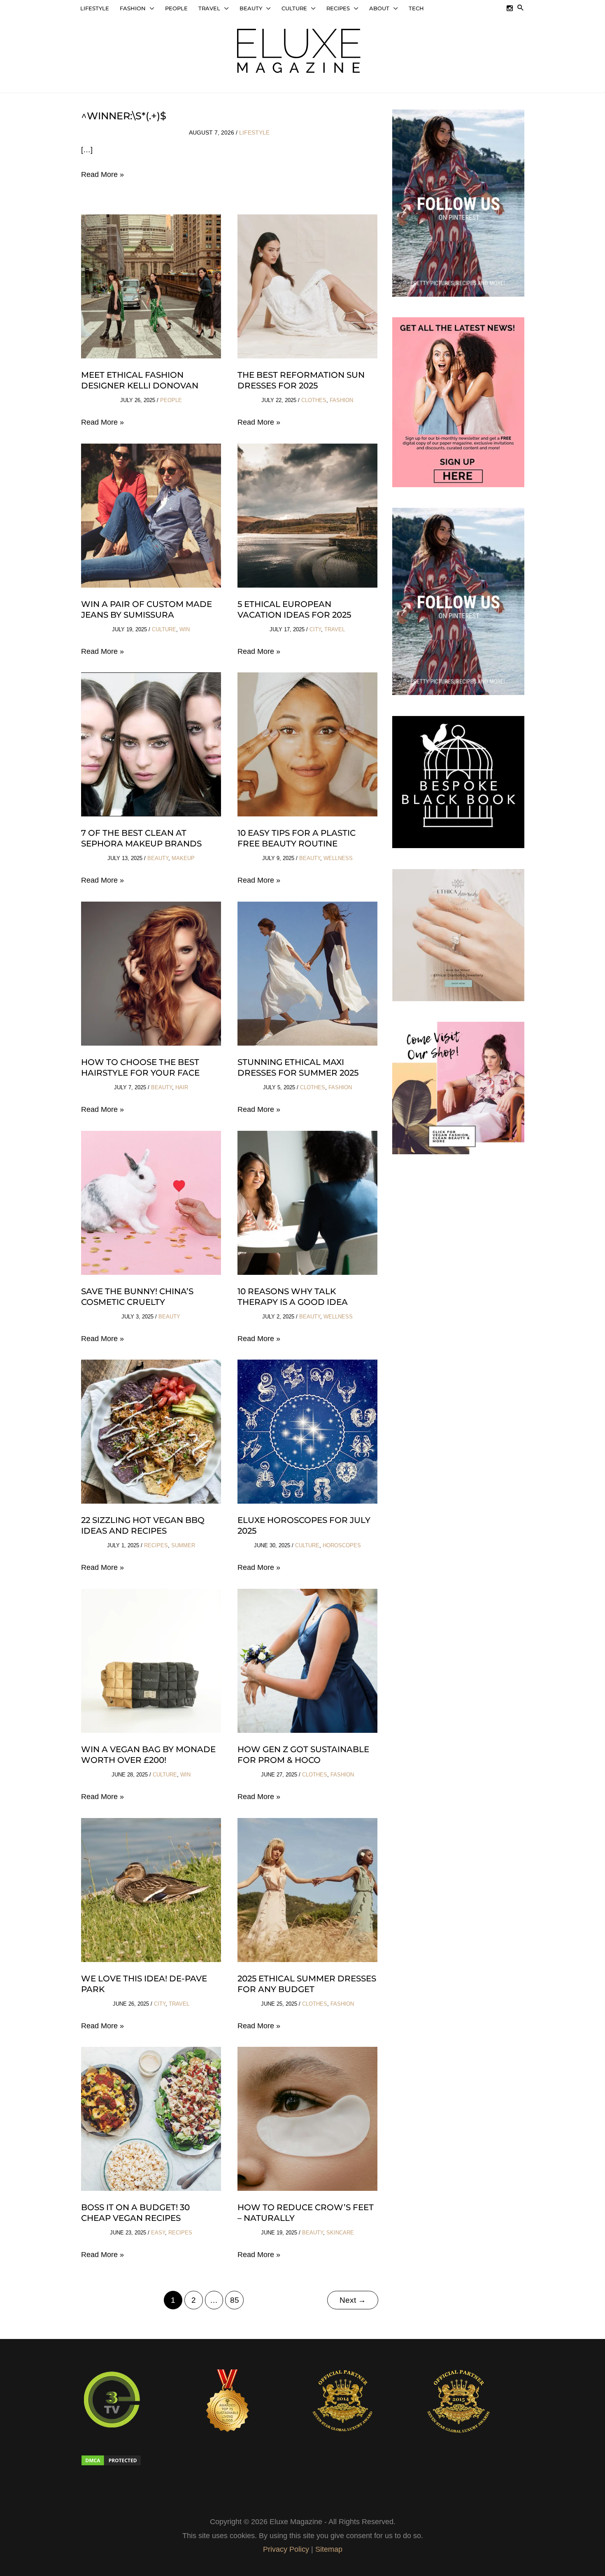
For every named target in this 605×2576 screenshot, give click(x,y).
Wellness (338, 858)
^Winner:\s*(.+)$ (124, 116)
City (315, 629)
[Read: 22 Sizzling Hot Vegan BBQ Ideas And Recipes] (151, 1432)
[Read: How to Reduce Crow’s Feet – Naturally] (307, 2119)
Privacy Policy (286, 2549)
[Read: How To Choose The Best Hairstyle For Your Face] (151, 974)
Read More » (102, 176)
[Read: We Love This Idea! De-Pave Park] (151, 1890)
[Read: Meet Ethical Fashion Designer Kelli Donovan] (151, 286)
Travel (335, 629)
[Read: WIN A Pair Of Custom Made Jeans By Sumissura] (151, 516)
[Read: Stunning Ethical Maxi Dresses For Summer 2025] (307, 974)
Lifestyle (254, 133)
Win (185, 629)
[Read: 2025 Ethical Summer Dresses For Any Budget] (307, 1890)
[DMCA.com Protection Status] (130, 2460)
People (171, 400)
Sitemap (329, 2549)
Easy (158, 2233)
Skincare (340, 2233)
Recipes (156, 1545)
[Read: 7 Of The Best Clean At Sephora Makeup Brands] (151, 744)
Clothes (314, 400)
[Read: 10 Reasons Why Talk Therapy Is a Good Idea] (307, 1203)
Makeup (183, 858)
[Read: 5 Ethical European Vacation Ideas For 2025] (307, 516)
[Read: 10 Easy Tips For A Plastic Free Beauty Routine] (307, 744)
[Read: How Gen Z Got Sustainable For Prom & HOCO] (307, 1661)
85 (235, 2300)
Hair (182, 1087)
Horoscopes (342, 1545)
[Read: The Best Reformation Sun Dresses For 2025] (307, 286)
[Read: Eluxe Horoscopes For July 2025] (307, 1432)
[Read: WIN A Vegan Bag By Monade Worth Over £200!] (151, 1661)
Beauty (158, 858)
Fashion (341, 400)
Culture (164, 629)
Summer (183, 1545)
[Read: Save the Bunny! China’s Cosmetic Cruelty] (151, 1203)
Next (353, 2300)
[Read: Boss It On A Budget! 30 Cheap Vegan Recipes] (151, 2119)
